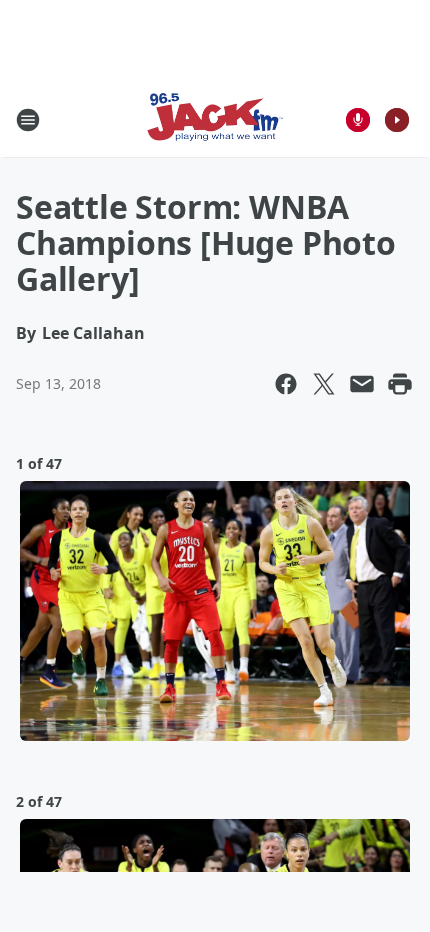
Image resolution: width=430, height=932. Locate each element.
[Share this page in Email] (362, 384)
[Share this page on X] (324, 384)
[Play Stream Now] (397, 120)
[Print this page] (400, 384)
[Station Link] (215, 119)
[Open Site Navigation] (28, 120)
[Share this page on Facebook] (286, 384)
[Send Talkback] (358, 120)
